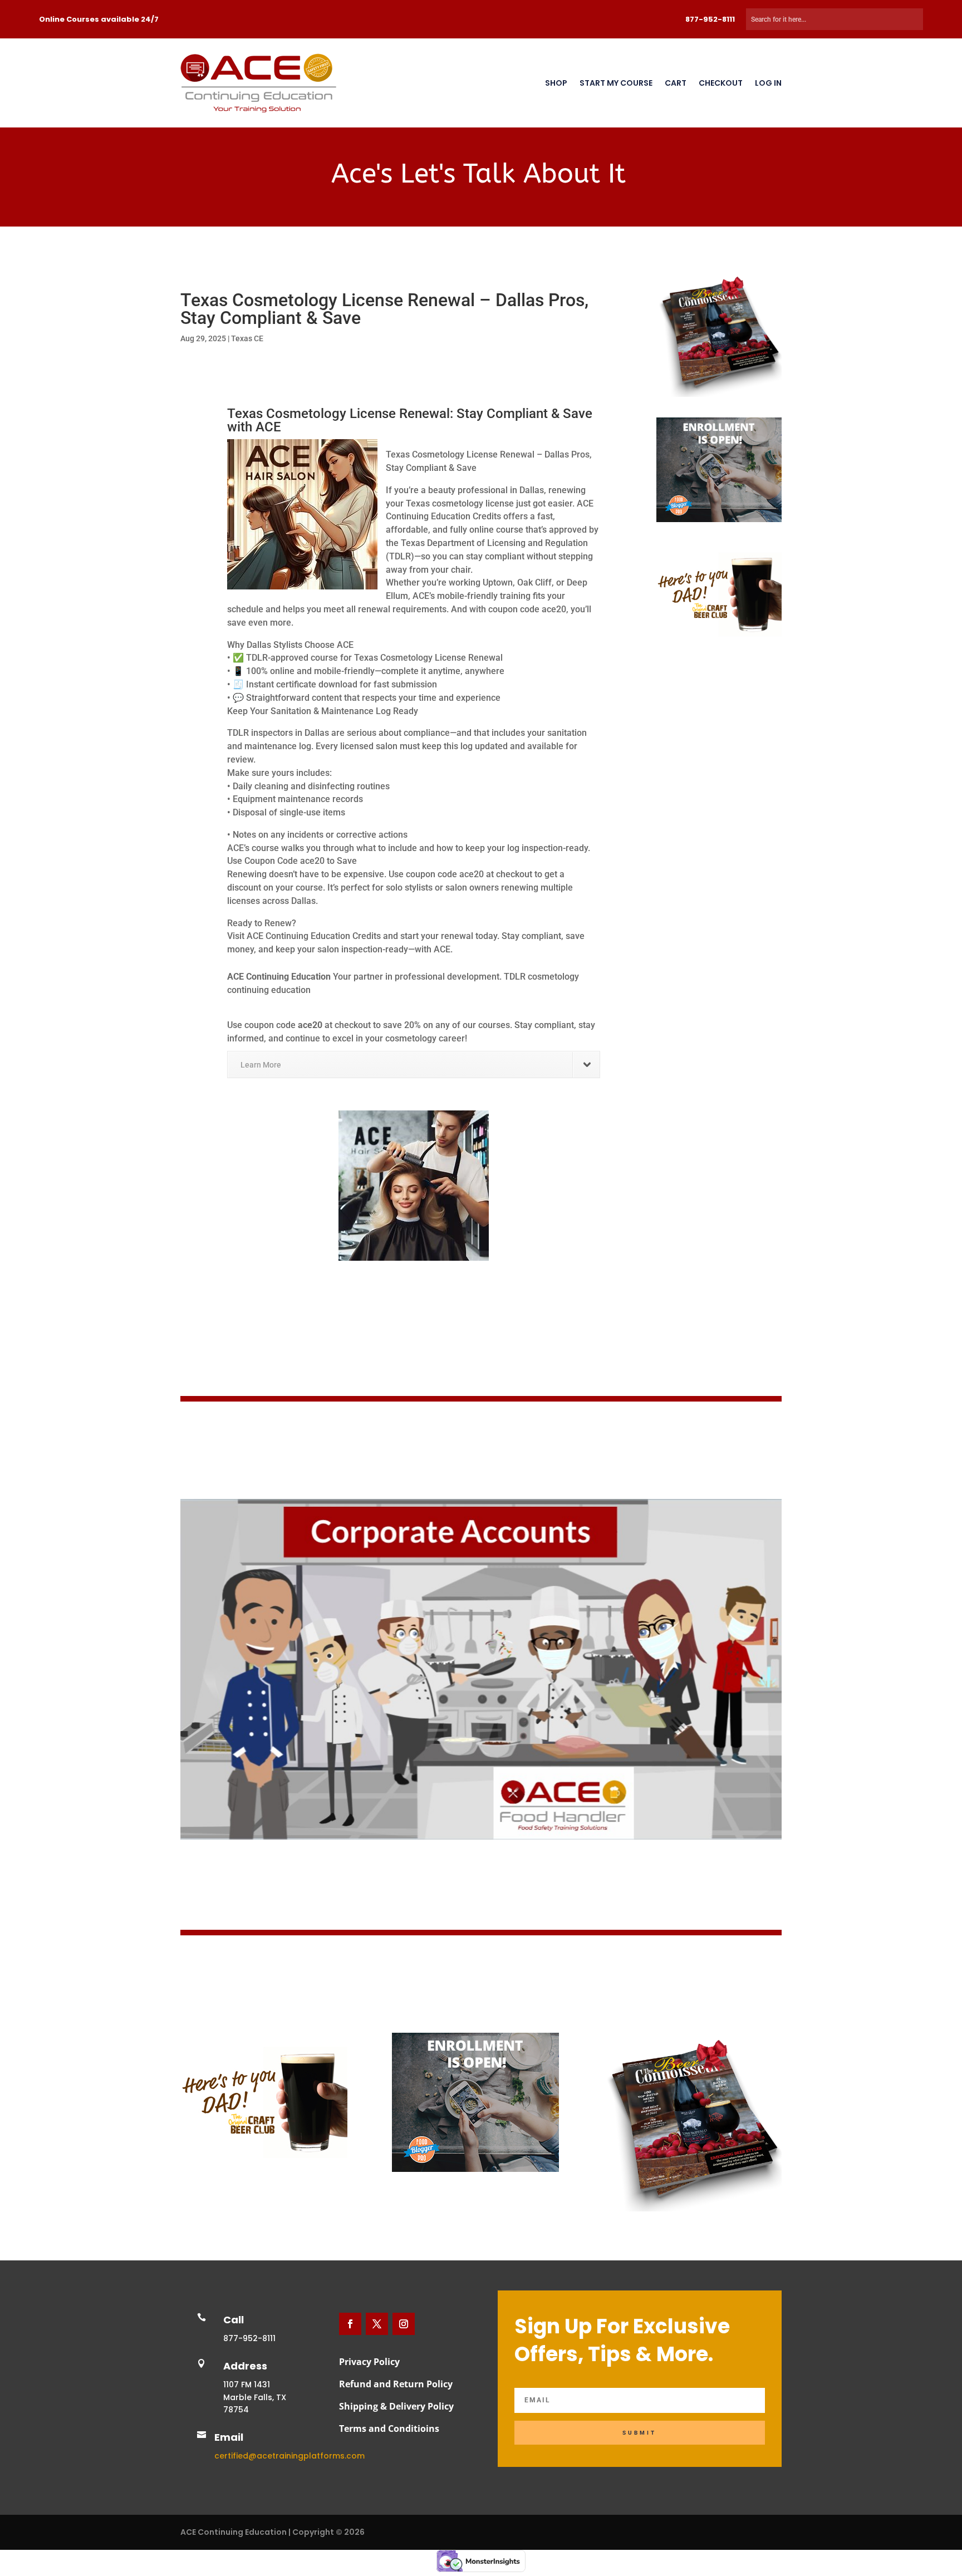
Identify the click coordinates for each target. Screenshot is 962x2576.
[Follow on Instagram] (404, 2324)
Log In (768, 83)
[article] (414, 1008)
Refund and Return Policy (396, 2384)
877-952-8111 (710, 19)
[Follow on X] (377, 2324)
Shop (556, 83)
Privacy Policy (369, 2362)
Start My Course (616, 83)
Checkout (721, 83)
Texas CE (247, 338)
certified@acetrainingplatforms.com (289, 2456)
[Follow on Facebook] (350, 2324)
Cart (676, 83)
